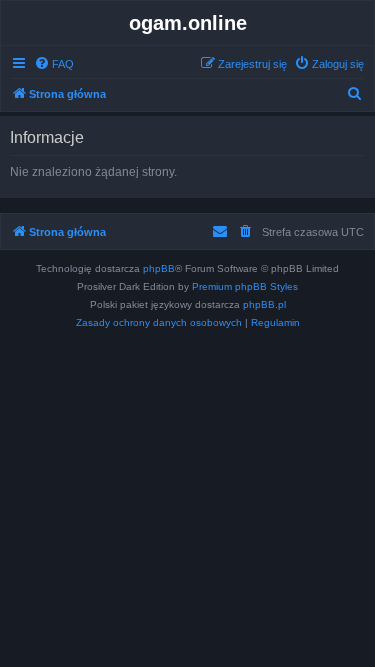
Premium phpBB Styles (245, 286)
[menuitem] (54, 64)
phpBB (159, 268)
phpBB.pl (264, 304)
